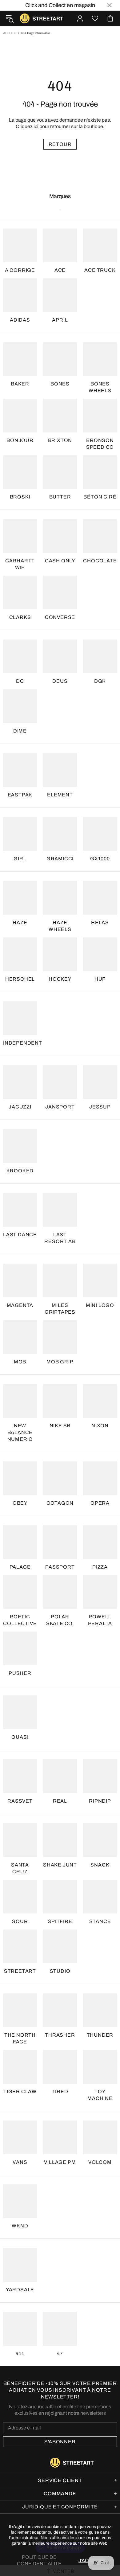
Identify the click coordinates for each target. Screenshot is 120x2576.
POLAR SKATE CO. (60, 1620)
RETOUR (60, 144)
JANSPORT (60, 1107)
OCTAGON (60, 1503)
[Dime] (20, 706)
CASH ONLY (60, 561)
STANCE (100, 1921)
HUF (100, 979)
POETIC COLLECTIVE (20, 1620)
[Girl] (20, 834)
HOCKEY (60, 979)
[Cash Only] (60, 536)
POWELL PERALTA (100, 1620)
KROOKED (20, 1171)
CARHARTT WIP (20, 564)
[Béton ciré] (100, 472)
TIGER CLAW (20, 2091)
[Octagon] (60, 1478)
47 (60, 2353)
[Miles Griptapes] (60, 1280)
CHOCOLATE (100, 561)
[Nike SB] (60, 1401)
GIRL (20, 859)
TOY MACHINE (100, 2095)
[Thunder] (100, 2010)
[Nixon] (100, 1401)
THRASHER (60, 2035)
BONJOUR (20, 440)
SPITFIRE (60, 1921)
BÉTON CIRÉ (100, 497)
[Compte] (80, 18)
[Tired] (60, 2067)
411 (20, 2353)
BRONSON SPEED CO (100, 444)
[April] (60, 295)
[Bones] (60, 359)
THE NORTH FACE (20, 2038)
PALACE (20, 1567)
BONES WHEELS (100, 387)
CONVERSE (60, 617)
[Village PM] (60, 2137)
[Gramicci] (60, 834)
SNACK (100, 1865)
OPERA (100, 1503)
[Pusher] (20, 1648)
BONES (60, 384)
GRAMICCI (60, 859)
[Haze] (20, 898)
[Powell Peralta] (100, 1592)
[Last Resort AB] (60, 1210)
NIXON (100, 1426)
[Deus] (60, 656)
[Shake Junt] (60, 1840)
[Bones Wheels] (100, 359)
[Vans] (20, 2137)
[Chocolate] (100, 536)
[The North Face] (20, 2010)
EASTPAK (20, 795)
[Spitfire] (60, 1897)
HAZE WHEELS (60, 926)
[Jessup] (100, 1082)
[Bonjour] (20, 416)
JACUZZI (20, 1107)
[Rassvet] (20, 1776)
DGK (100, 681)
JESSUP (100, 1107)
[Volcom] (100, 2137)
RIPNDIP (100, 1801)
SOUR (20, 1921)
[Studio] (60, 1946)
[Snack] (100, 1840)
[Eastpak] (20, 770)
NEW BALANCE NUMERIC (20, 1432)
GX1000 (100, 859)
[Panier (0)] (110, 18)
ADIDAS (20, 320)
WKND (20, 2226)
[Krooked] (20, 1146)
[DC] (20, 656)
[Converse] (60, 592)
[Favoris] (95, 18)
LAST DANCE (20, 1235)
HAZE (20, 923)
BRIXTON (60, 440)
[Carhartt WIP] (20, 536)
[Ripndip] (100, 1776)
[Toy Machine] (100, 2067)
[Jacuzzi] (20, 1082)
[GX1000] (100, 834)
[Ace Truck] (100, 245)
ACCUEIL (10, 33)
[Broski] (20, 472)
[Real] (60, 1776)
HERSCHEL (20, 979)
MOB (20, 1362)
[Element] (60, 770)
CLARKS (20, 617)
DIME (20, 731)
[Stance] (100, 1897)
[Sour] (20, 1897)
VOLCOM (100, 2162)
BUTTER (60, 497)
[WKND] (20, 2201)
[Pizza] (100, 1542)
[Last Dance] (20, 1210)
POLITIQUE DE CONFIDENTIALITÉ (39, 2560)
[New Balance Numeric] (20, 1401)
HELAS (100, 923)
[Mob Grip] (60, 1337)
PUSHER (20, 1673)
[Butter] (60, 472)
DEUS (60, 681)
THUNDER (100, 2035)
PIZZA (100, 1567)
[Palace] (20, 1542)
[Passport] (60, 1542)
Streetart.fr (25, 18)
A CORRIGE (20, 270)
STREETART (20, 1971)
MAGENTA (20, 1305)
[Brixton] (60, 416)
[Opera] (100, 1478)
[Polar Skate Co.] (60, 1592)
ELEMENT (60, 795)
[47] (60, 2329)
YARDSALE (20, 2290)
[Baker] (20, 359)
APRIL (60, 320)
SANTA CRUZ (20, 1868)
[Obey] (20, 1478)
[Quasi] (20, 1712)
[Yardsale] (20, 2265)
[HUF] (100, 954)
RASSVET (20, 1801)
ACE (60, 270)
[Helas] (100, 898)
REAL (60, 1801)
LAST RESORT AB (60, 1238)
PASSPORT (60, 1567)
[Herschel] (20, 954)
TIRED (60, 2091)
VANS (20, 2162)
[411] (20, 2329)
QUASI (20, 1737)
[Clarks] (20, 592)
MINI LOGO (100, 1305)
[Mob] (20, 1337)
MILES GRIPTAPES (60, 1309)
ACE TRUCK (100, 270)
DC (20, 681)
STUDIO (60, 1971)
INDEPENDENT (23, 1043)
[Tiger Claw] (20, 2067)
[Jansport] (60, 1082)
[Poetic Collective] (20, 1592)
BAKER (20, 384)
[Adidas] (20, 295)
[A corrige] (20, 245)
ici (36, 126)
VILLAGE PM (60, 2162)
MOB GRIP (60, 1362)
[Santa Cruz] (20, 1840)
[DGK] (100, 656)
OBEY (20, 1503)
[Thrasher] (60, 2010)
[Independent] (20, 1018)
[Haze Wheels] (60, 898)
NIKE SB (60, 1426)
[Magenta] (20, 1280)
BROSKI (20, 497)
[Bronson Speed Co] (100, 416)
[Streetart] (20, 1946)
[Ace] (60, 245)
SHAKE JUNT (60, 1865)
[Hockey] (60, 954)
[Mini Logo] (100, 1280)
